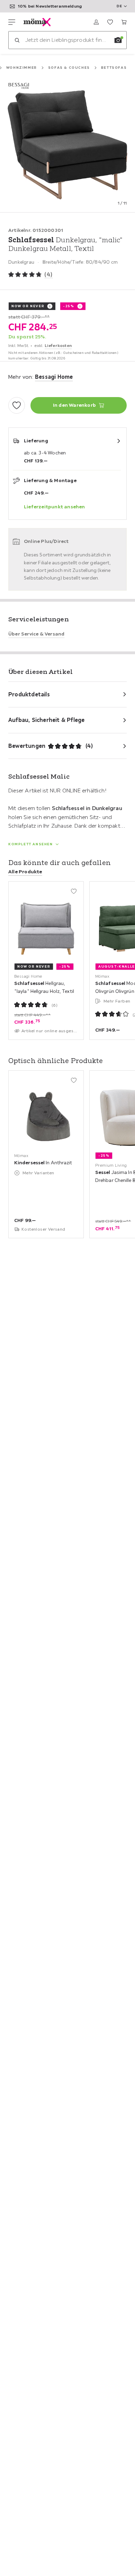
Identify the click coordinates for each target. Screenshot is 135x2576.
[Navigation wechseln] (12, 22)
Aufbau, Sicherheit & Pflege (46, 720)
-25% (69, 306)
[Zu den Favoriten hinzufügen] (17, 405)
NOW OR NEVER (28, 306)
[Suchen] (17, 40)
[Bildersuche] (118, 40)
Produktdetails (29, 694)
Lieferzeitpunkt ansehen (55, 507)
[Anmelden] (96, 22)
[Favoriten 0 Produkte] (110, 22)
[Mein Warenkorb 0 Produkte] (124, 22)
